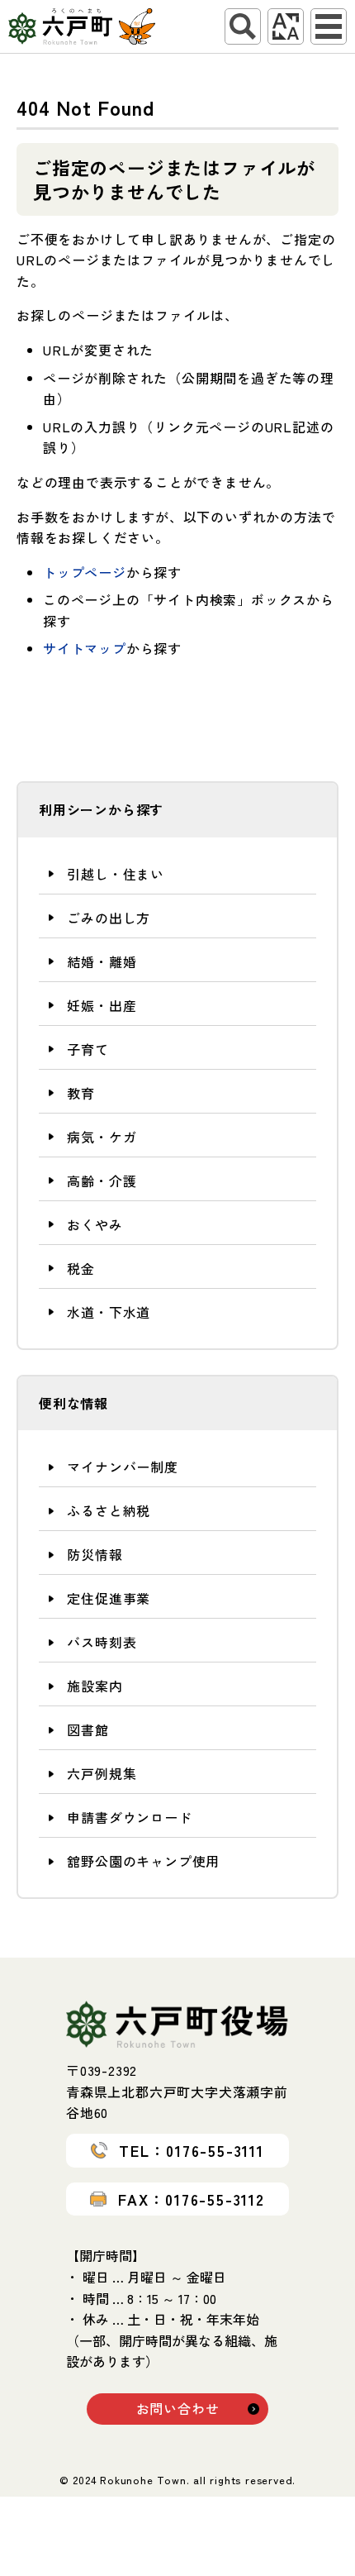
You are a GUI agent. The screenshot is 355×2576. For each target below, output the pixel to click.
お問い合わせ (178, 2408)
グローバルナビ (329, 26)
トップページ (85, 572)
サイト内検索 (243, 26)
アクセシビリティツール (286, 26)
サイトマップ (85, 648)
